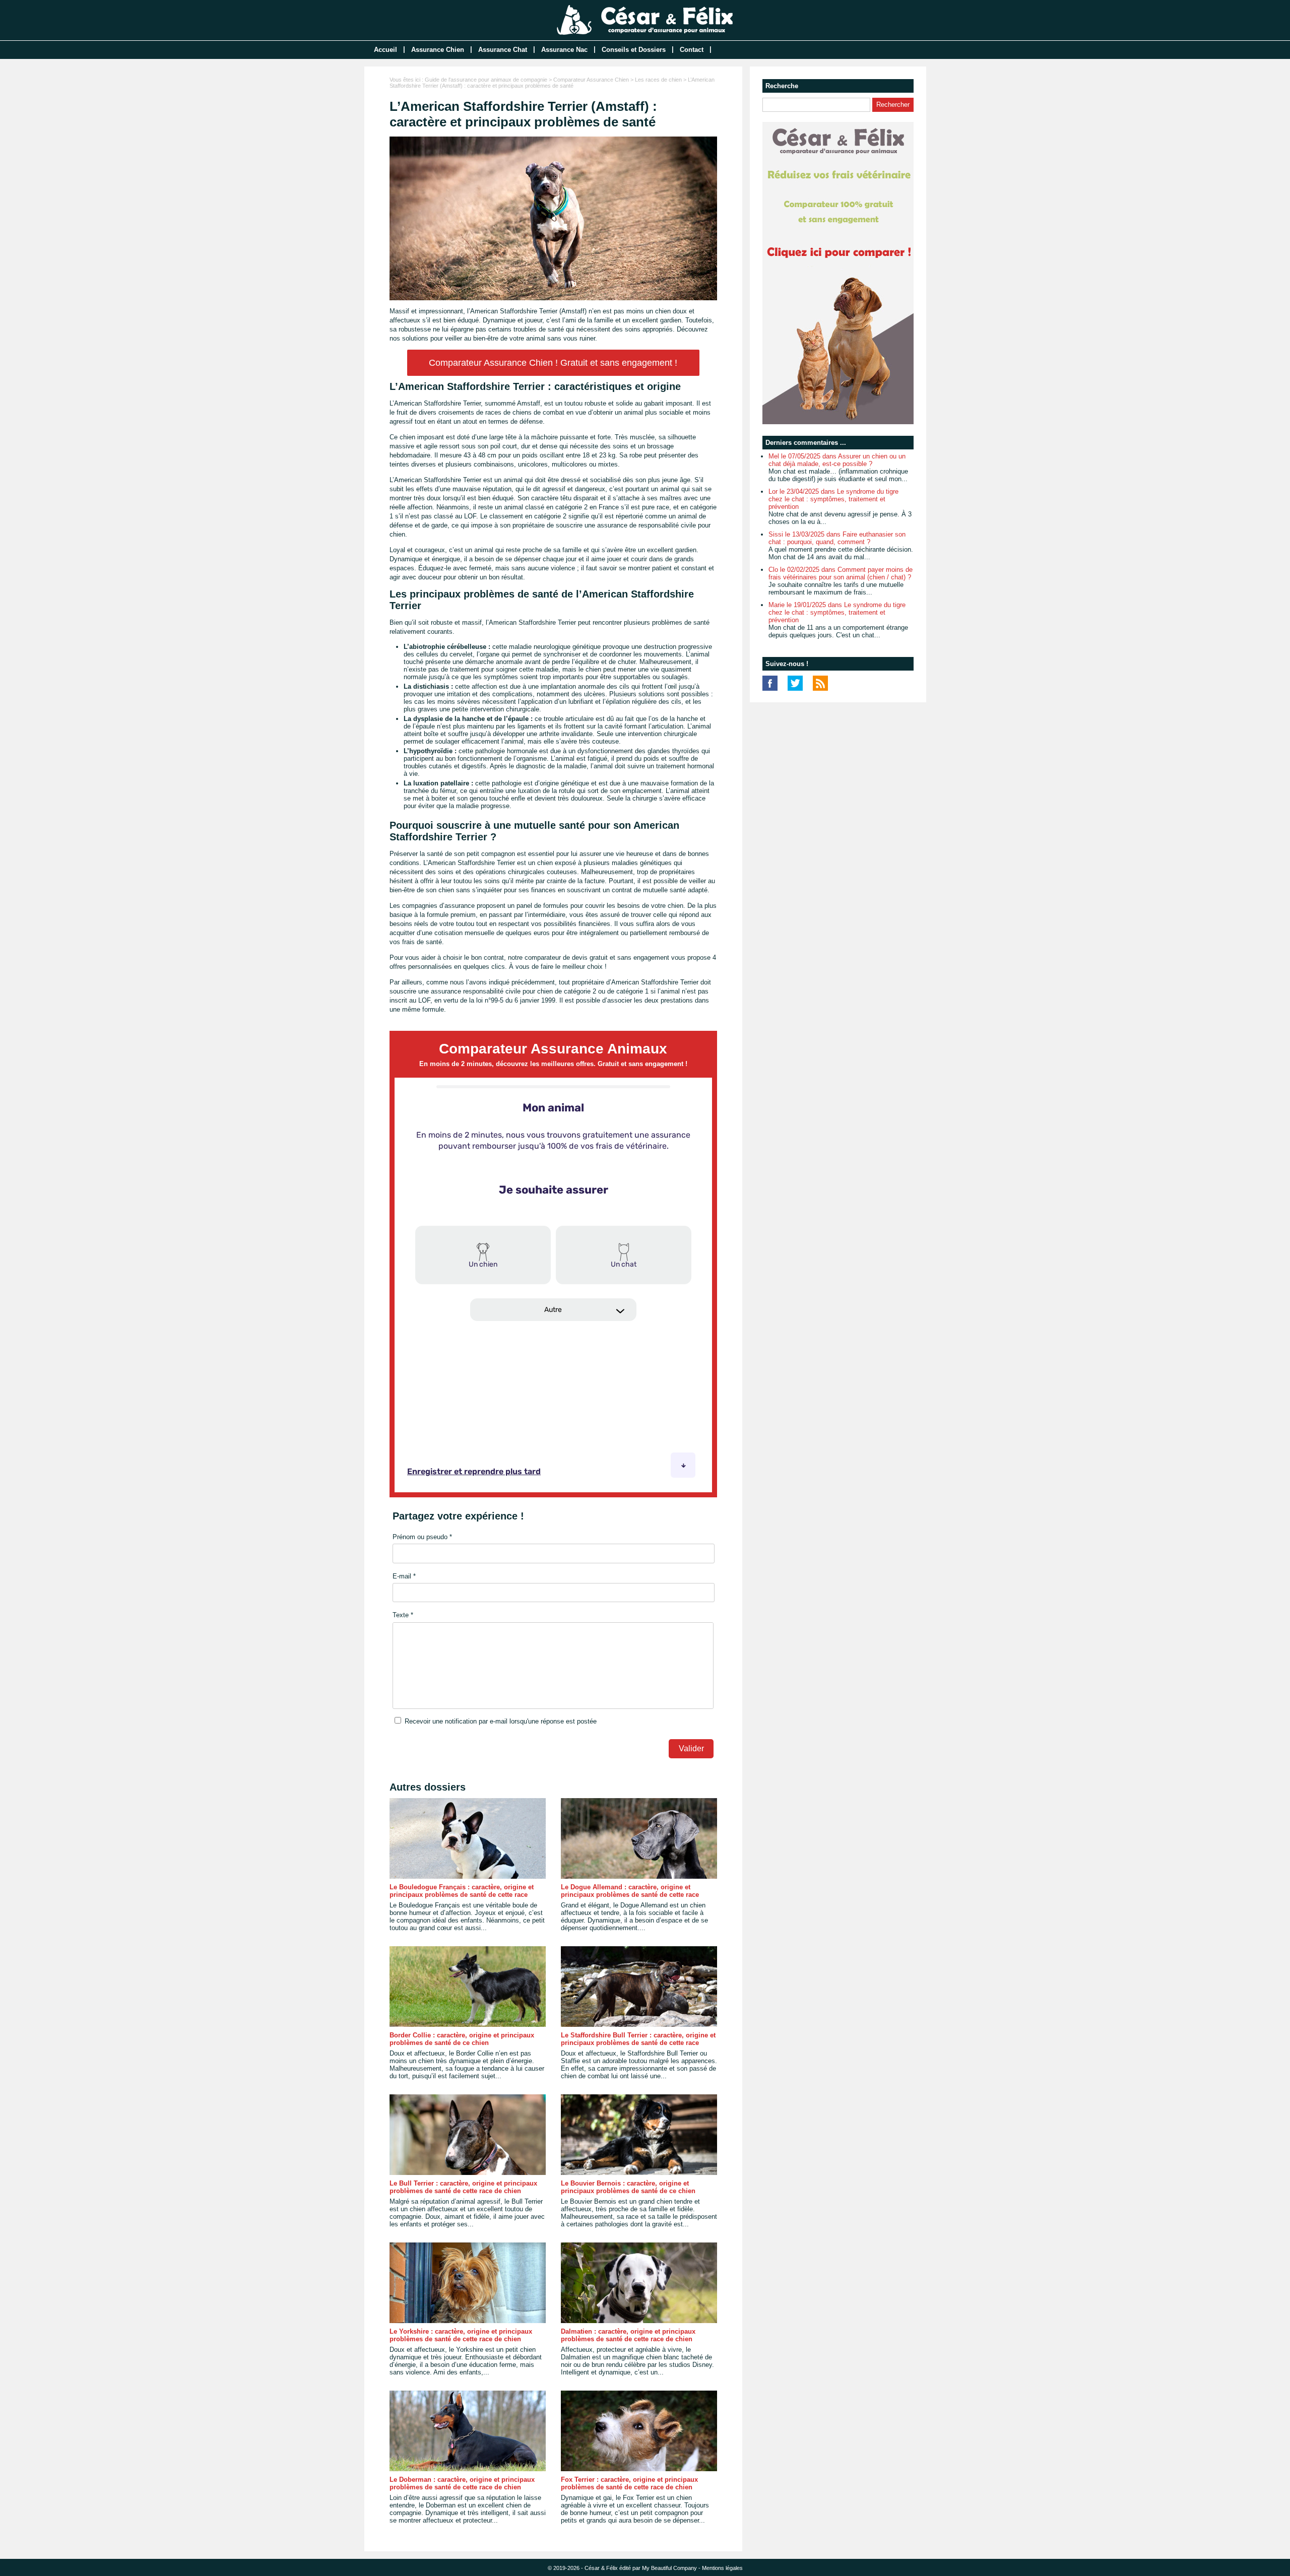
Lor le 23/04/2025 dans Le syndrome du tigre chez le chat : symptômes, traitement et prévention (833, 499)
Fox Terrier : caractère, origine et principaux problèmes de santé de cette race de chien (629, 2483)
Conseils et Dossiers (634, 50)
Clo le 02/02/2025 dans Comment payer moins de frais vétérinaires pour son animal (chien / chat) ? (841, 573)
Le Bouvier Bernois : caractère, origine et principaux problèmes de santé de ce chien (628, 2187)
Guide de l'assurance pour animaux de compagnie (486, 80)
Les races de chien (658, 80)
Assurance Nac (564, 50)
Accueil (385, 50)
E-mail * (404, 1576)
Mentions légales (722, 2568)
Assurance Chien (438, 50)
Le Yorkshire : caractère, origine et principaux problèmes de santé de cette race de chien (461, 2335)
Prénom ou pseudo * (422, 1537)
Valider (691, 1748)
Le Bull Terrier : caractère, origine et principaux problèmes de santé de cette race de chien (463, 2187)
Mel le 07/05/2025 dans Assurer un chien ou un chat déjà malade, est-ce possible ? (837, 460)
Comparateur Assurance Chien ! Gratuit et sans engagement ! (553, 363)
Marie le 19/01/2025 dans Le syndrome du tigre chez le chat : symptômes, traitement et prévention (837, 612)
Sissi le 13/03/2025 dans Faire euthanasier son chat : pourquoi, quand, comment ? (837, 538)
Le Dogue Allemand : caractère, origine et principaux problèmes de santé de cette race (630, 1891)
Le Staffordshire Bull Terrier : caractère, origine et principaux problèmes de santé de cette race (638, 2039)
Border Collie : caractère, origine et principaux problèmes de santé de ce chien (462, 2039)
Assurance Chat (503, 50)
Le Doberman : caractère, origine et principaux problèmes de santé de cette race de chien (462, 2483)
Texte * (403, 1615)
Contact (692, 50)
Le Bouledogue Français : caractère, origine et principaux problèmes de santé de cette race (462, 1891)
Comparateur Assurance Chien (591, 80)
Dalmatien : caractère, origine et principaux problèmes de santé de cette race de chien (628, 2335)
